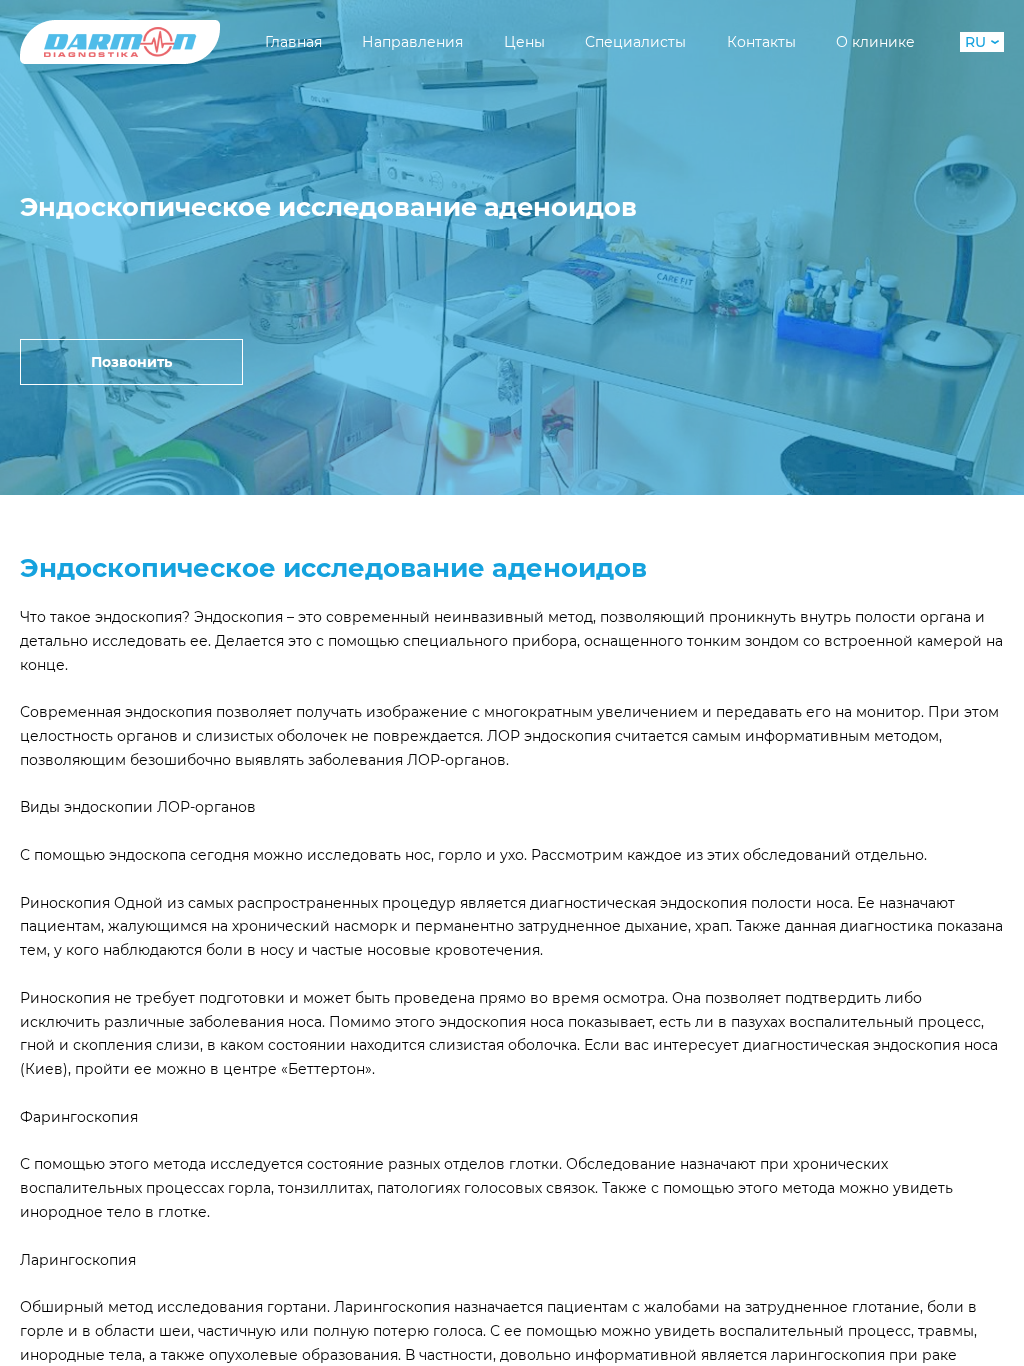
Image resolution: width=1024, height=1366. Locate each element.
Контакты (761, 42)
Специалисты (635, 42)
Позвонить (131, 362)
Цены (524, 42)
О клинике (875, 42)
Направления (412, 42)
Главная (293, 42)
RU (975, 42)
